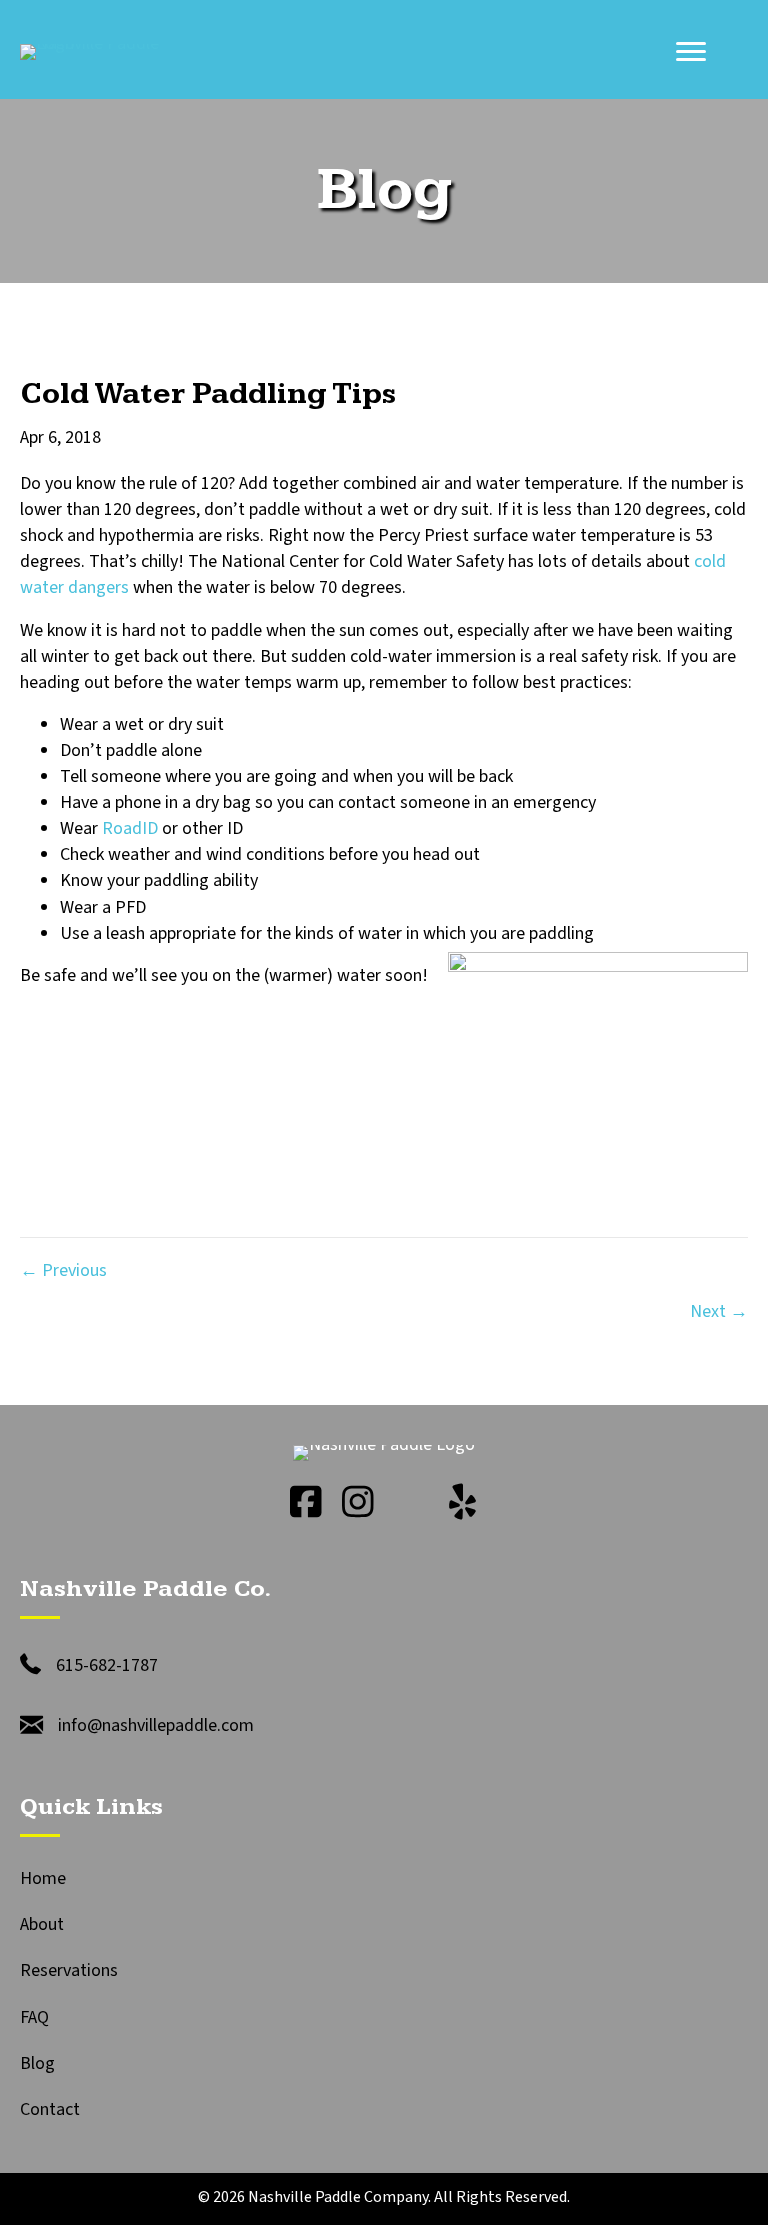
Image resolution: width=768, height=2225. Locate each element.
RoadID (130, 828)
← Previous (63, 1270)
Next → (719, 1311)
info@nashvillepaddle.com (156, 1725)
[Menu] (691, 52)
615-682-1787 (107, 1665)
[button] (306, 1502)
